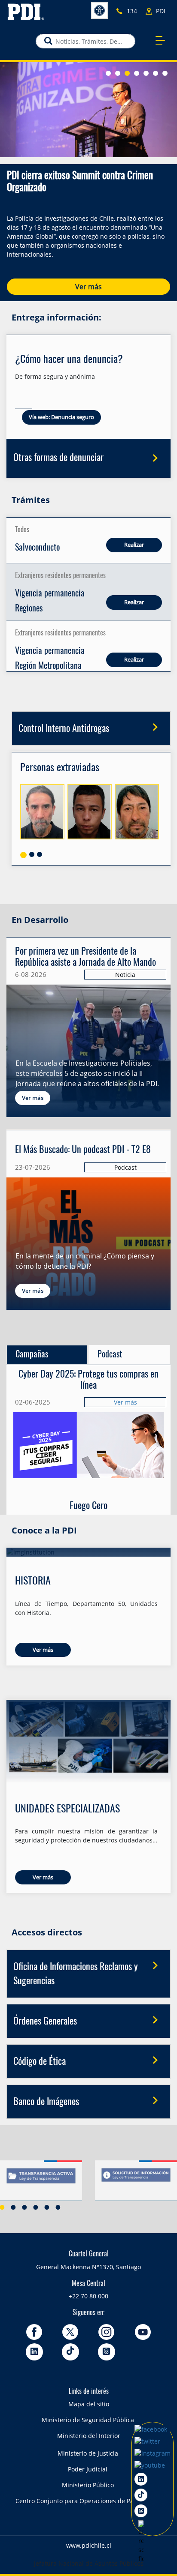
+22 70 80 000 (88, 2296)
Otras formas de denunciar (58, 458)
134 (132, 11)
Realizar (134, 545)
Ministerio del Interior (89, 2436)
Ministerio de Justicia (88, 2453)
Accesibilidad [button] (99, 10)
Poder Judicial (88, 2469)
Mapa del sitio (89, 2404)
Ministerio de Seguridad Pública (88, 2420)
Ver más (88, 287)
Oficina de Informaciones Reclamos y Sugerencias (76, 1974)
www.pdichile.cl (89, 2545)
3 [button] (24, 2207)
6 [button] (58, 2207)
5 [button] (47, 2207)
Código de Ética (40, 2062)
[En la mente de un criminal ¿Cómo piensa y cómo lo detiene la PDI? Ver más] (88, 1160)
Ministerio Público (88, 2485)
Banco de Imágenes (46, 2102)
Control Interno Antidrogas (64, 729)
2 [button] (13, 2207)
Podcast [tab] (110, 1355)
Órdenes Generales (45, 2022)
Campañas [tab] (32, 1355)
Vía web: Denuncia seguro (61, 417)
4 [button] (36, 2207)
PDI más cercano (163, 11)
